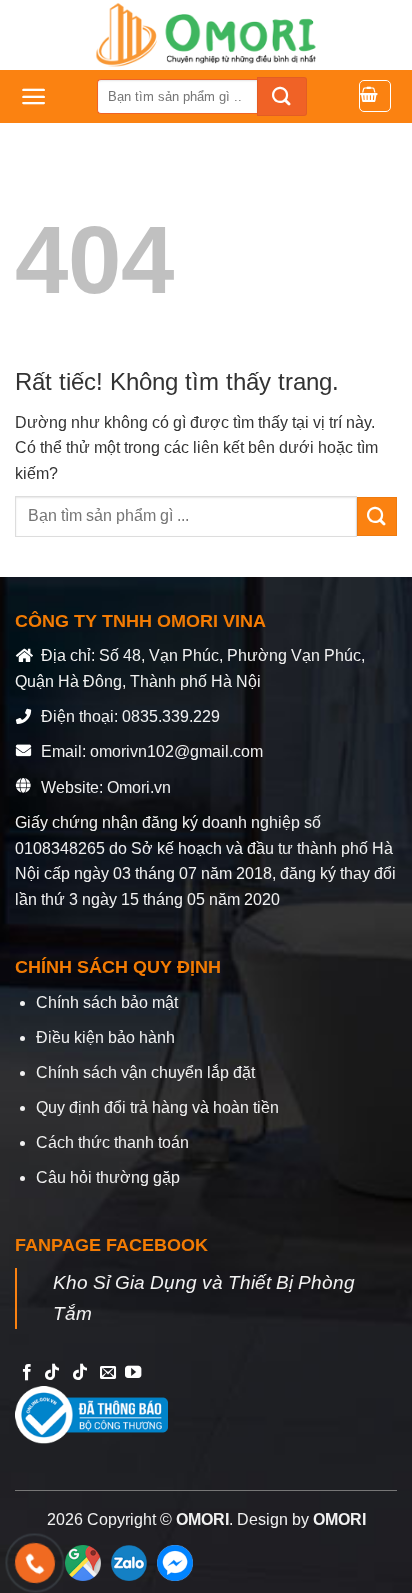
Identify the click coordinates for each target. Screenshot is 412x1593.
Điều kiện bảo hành (105, 1037)
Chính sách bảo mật (107, 1002)
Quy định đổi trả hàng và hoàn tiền (157, 1107)
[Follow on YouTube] (133, 1373)
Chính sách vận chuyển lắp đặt (145, 1072)
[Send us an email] (108, 1373)
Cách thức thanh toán (112, 1142)
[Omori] (206, 35)
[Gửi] (282, 96)
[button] (33, 96)
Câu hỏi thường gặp (108, 1177)
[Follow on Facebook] (27, 1373)
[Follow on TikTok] (52, 1373)
